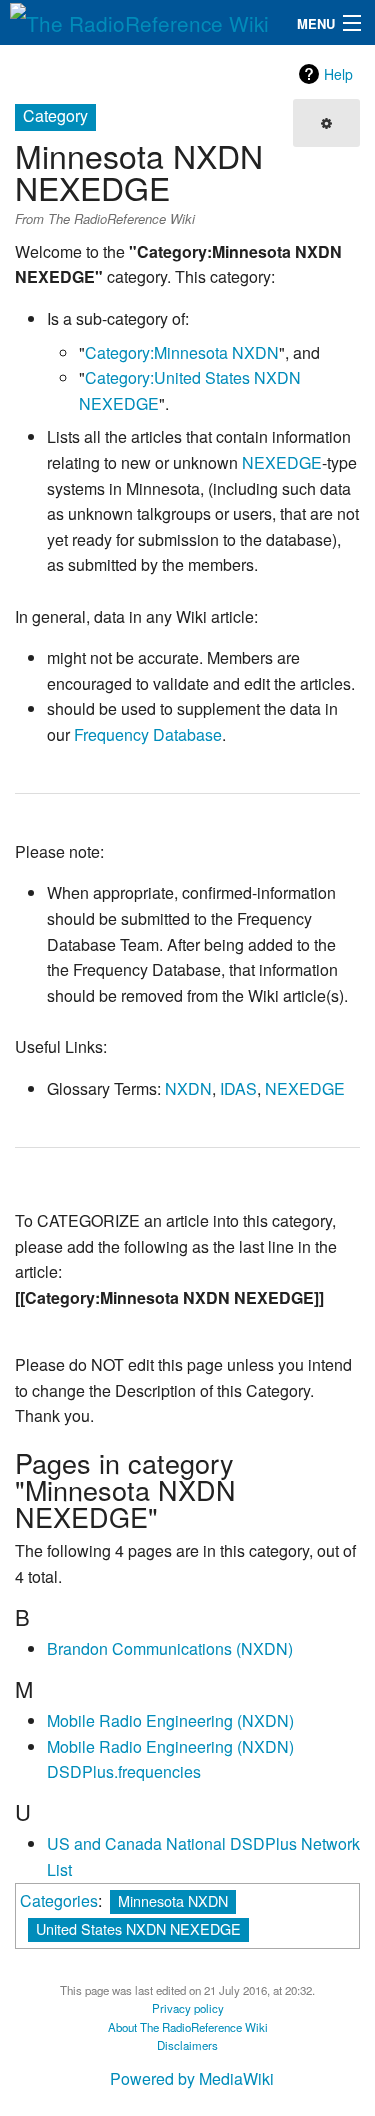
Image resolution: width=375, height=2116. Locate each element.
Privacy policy (188, 2008)
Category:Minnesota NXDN (182, 352)
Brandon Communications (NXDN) (170, 1648)
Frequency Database (148, 734)
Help (338, 74)
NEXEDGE (282, 462)
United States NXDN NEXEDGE (138, 1928)
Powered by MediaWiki (192, 2078)
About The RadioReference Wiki (188, 2027)
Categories (59, 1900)
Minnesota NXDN (173, 1900)
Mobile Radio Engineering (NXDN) (170, 1720)
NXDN (188, 1088)
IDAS (238, 1088)
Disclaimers (187, 2045)
